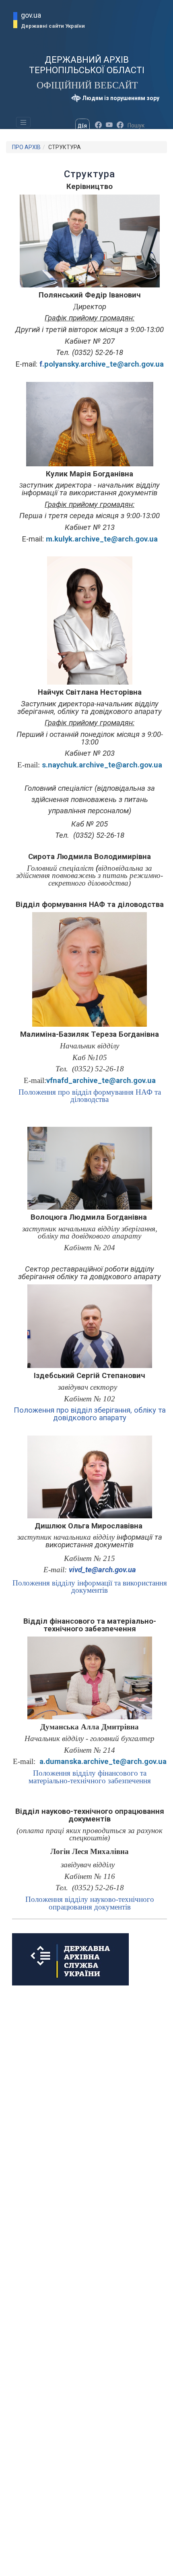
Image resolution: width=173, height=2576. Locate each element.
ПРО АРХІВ (26, 147)
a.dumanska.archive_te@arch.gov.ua (103, 1762)
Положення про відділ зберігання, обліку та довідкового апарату (90, 1414)
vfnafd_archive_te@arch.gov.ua (101, 1081)
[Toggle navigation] (23, 122)
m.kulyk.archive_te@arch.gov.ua (102, 539)
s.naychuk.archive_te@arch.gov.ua (102, 765)
